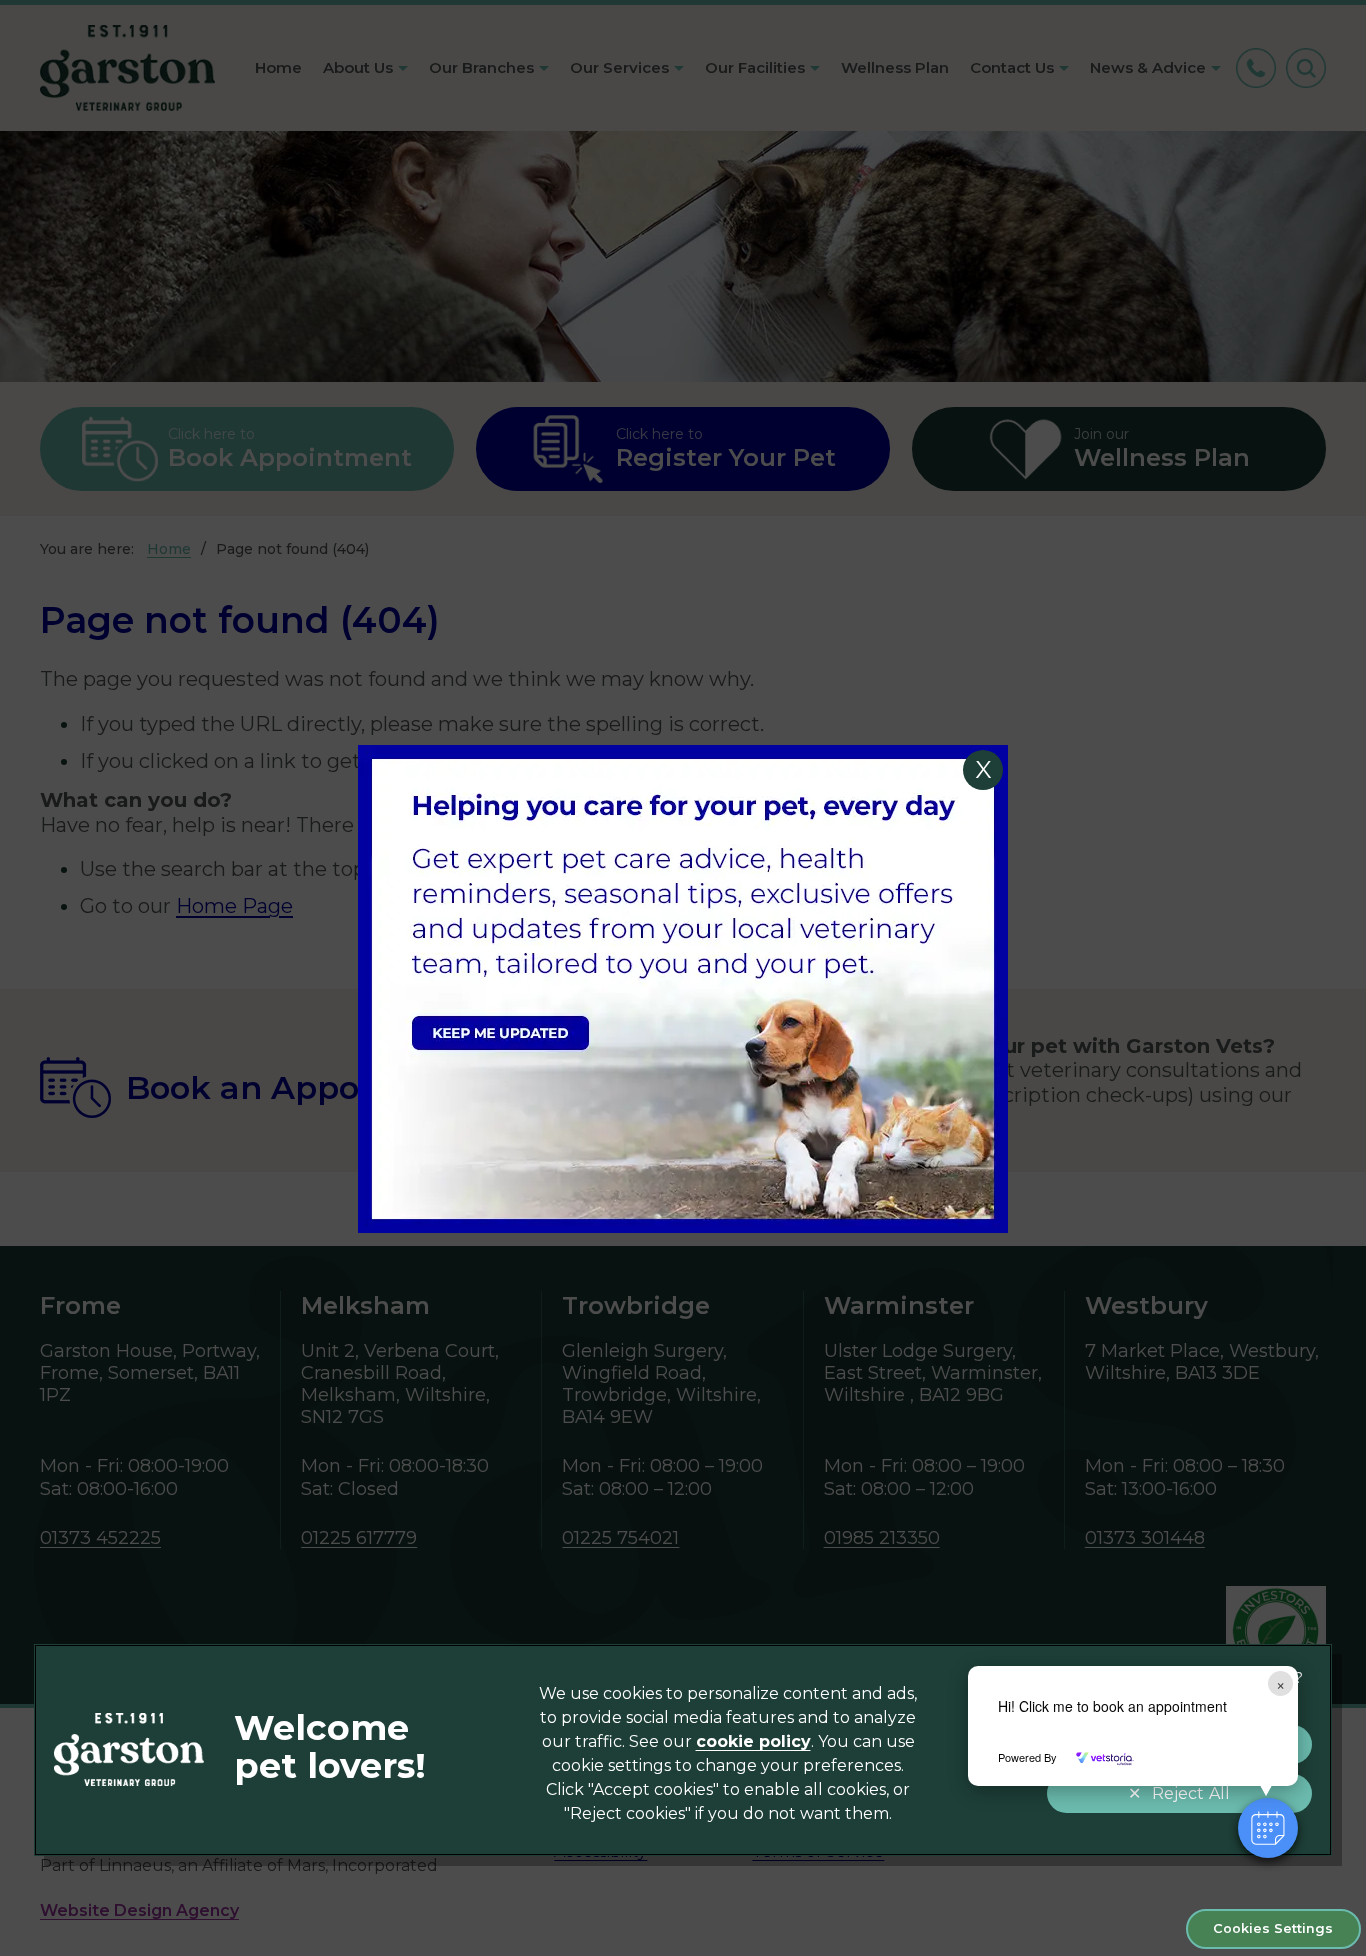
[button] (1268, 1828)
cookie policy (753, 1741)
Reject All (1191, 1793)
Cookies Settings (1273, 1928)
